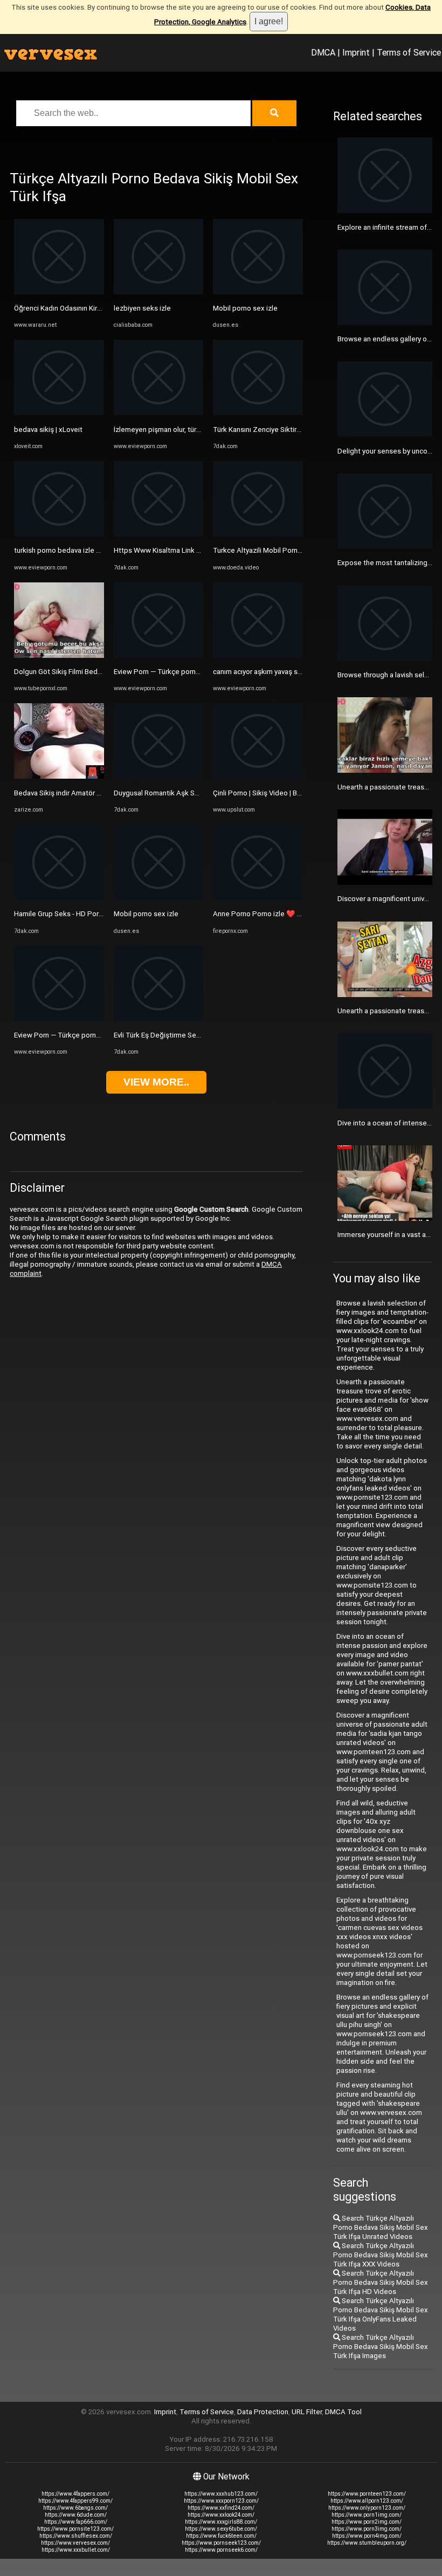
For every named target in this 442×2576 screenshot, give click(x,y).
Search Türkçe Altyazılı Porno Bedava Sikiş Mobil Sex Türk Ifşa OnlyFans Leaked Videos (381, 2314)
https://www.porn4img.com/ (367, 2536)
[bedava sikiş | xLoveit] (59, 413)
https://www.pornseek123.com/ (221, 2543)
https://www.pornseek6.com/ (221, 2550)
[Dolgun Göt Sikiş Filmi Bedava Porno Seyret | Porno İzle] (59, 655)
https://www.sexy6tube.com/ (221, 2529)
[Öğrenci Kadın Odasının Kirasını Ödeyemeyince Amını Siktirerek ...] (59, 292)
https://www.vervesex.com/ (75, 2543)
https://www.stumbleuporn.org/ (367, 2543)
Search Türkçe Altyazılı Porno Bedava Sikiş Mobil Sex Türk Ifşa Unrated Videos (381, 2227)
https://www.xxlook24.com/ (221, 2515)
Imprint (356, 52)
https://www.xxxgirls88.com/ (221, 2522)
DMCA (323, 52)
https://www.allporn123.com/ (367, 2501)
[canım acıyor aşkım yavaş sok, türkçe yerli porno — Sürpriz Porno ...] (258, 655)
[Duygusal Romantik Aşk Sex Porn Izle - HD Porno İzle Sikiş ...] (159, 776)
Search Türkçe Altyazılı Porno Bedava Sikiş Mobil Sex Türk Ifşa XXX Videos (381, 2255)
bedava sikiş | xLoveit (48, 430)
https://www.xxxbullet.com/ (76, 2550)
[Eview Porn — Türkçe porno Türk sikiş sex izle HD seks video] (59, 1019)
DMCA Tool (343, 2412)
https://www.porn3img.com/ (367, 2529)
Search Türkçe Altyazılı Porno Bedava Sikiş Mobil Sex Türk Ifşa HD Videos (381, 2282)
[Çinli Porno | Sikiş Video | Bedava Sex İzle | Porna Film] (258, 776)
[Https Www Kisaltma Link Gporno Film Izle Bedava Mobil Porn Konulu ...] (159, 534)
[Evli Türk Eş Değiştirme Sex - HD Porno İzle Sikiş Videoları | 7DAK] (159, 1019)
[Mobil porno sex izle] (159, 898)
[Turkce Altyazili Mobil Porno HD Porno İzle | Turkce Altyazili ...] (258, 534)
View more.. (156, 1082)
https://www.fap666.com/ (76, 2522)
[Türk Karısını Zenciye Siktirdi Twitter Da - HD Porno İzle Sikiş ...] (258, 413)
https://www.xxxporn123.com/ (221, 2501)
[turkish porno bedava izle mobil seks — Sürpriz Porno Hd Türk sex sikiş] (59, 534)
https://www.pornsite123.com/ (75, 2529)
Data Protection (263, 2412)
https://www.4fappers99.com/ (75, 2501)
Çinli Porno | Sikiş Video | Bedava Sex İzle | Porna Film (297, 793)
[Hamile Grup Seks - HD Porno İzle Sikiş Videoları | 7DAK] (59, 898)
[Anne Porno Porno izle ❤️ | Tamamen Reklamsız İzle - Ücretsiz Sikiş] (258, 898)
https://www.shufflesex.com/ (76, 2536)
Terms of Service (409, 52)
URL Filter (307, 2412)
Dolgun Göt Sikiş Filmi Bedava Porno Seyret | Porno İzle (102, 672)
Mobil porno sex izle (146, 914)
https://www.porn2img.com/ (367, 2522)
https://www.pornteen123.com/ (367, 2494)
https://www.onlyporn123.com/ (367, 2508)
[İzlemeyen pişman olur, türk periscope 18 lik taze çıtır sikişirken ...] (159, 413)
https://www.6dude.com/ (76, 2515)
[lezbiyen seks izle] (159, 292)
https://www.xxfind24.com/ (221, 2508)
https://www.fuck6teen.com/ (221, 2536)
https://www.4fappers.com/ (75, 2494)
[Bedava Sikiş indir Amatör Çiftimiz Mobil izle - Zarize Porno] (59, 776)
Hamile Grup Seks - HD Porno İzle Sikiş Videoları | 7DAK (101, 914)
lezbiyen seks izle (142, 308)
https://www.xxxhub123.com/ (221, 2494)
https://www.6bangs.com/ (75, 2508)
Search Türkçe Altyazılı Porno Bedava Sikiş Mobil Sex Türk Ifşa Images (381, 2347)
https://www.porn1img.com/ (367, 2515)
